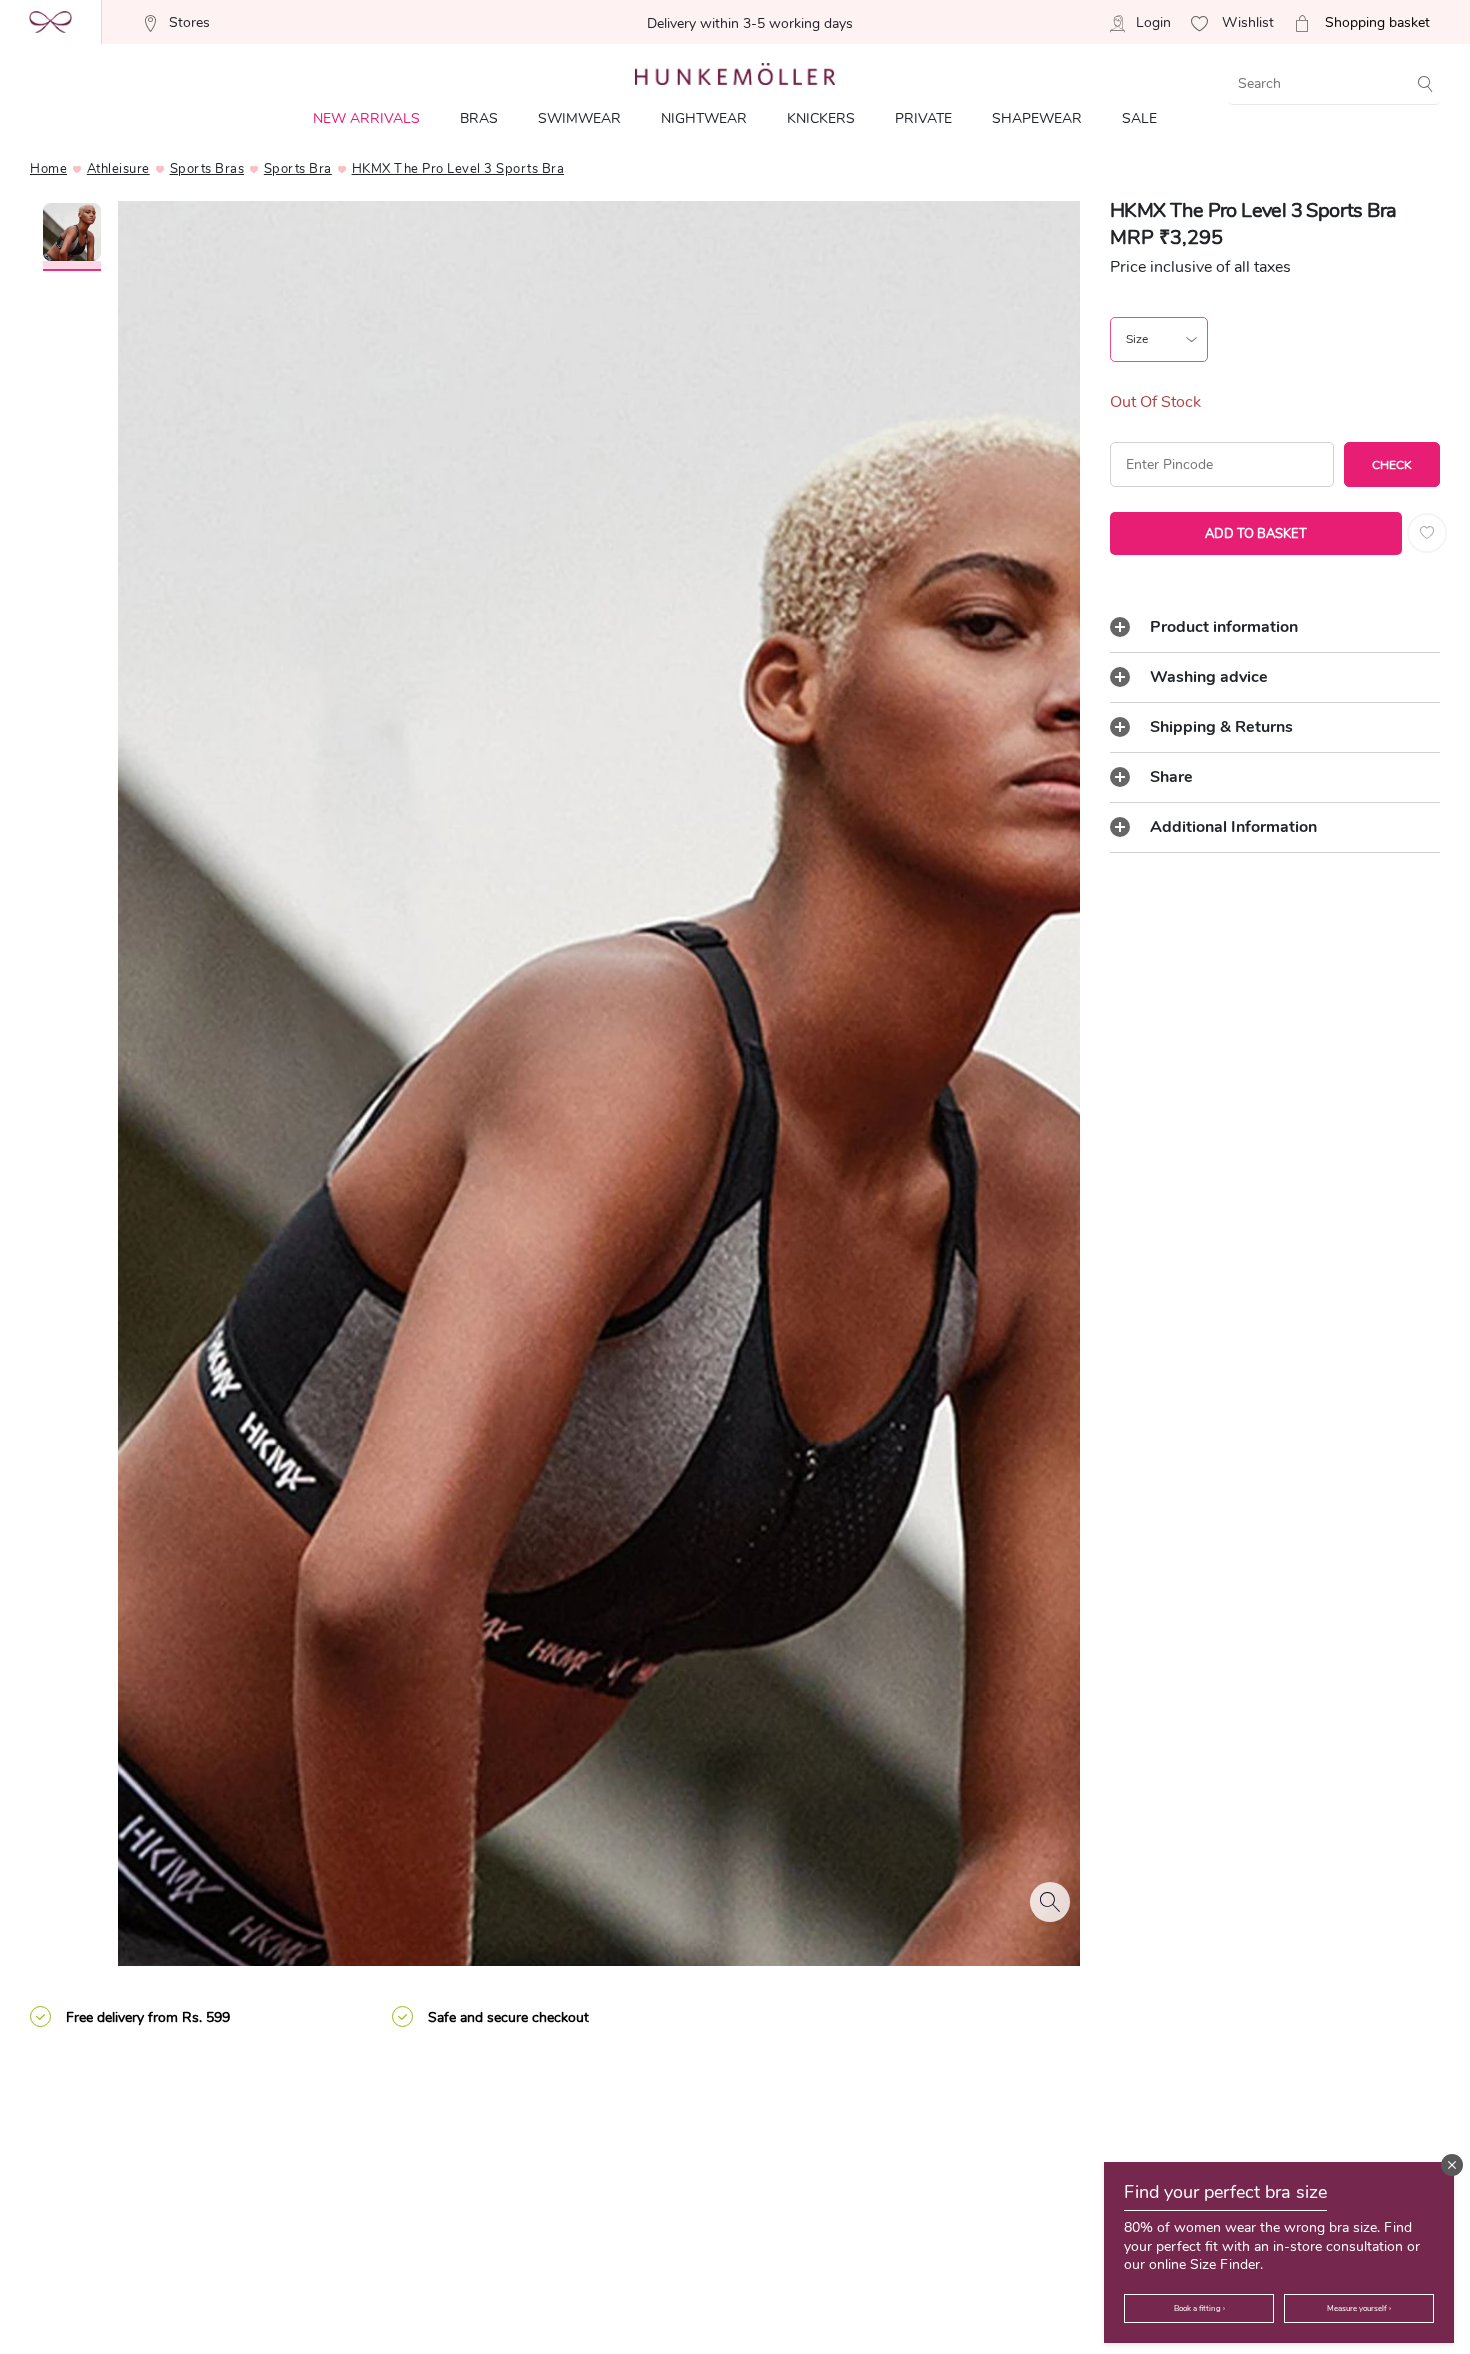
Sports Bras (207, 169)
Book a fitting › (1199, 2308)
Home (48, 169)
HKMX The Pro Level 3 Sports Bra (458, 169)
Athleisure (118, 169)
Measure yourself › (1359, 2308)
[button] (1452, 2165)
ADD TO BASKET (1256, 534)
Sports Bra (298, 169)
